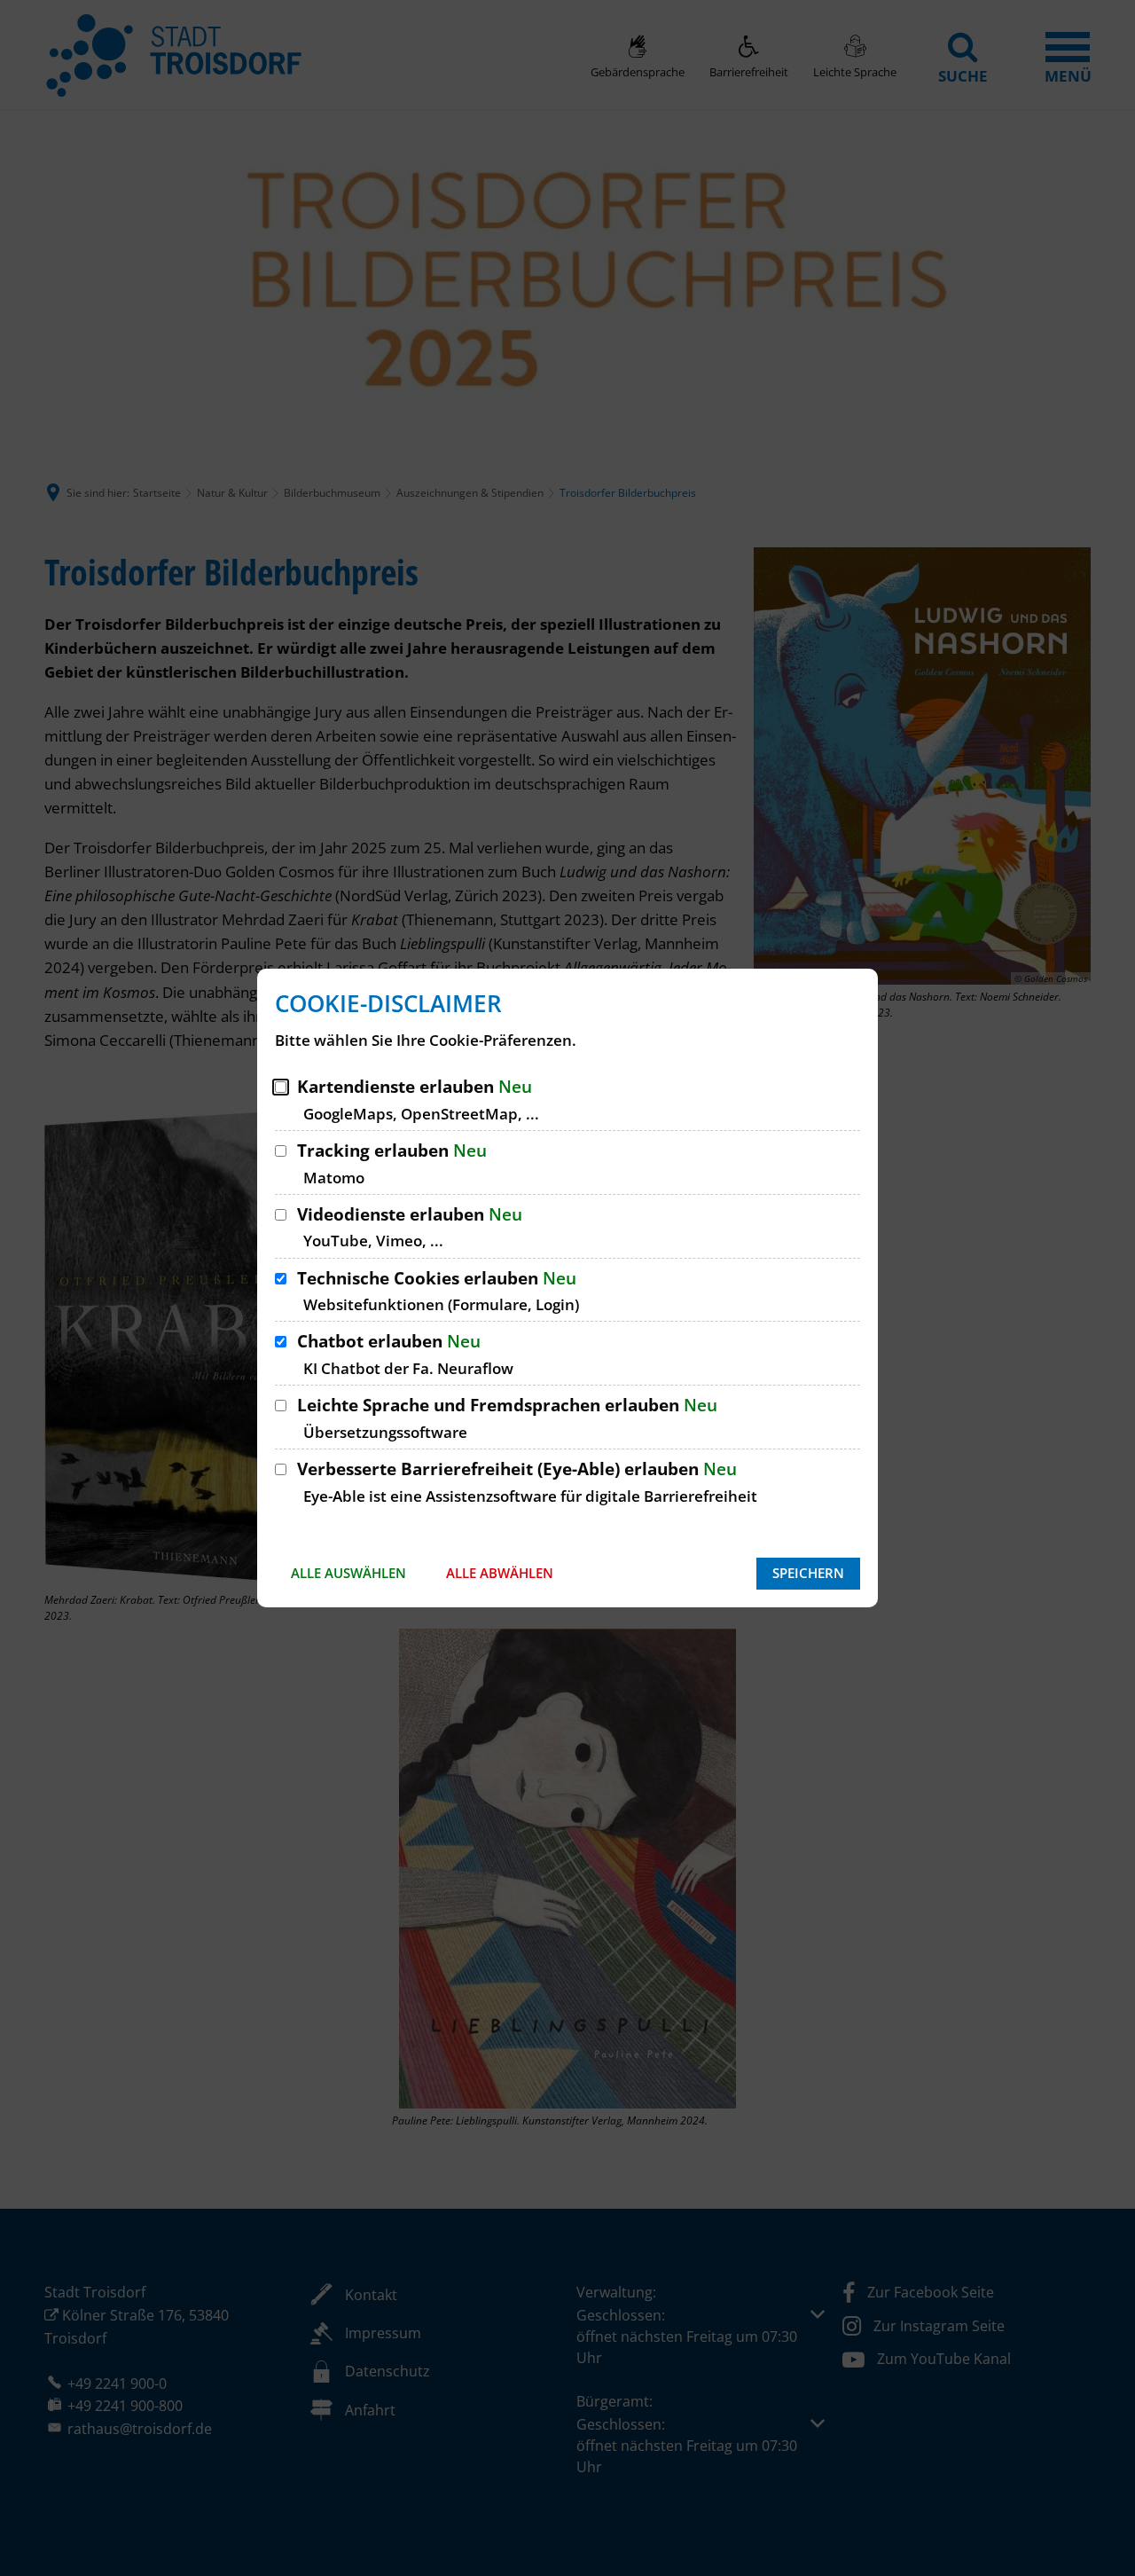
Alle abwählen (500, 1573)
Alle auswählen (348, 1573)
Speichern (808, 1573)
